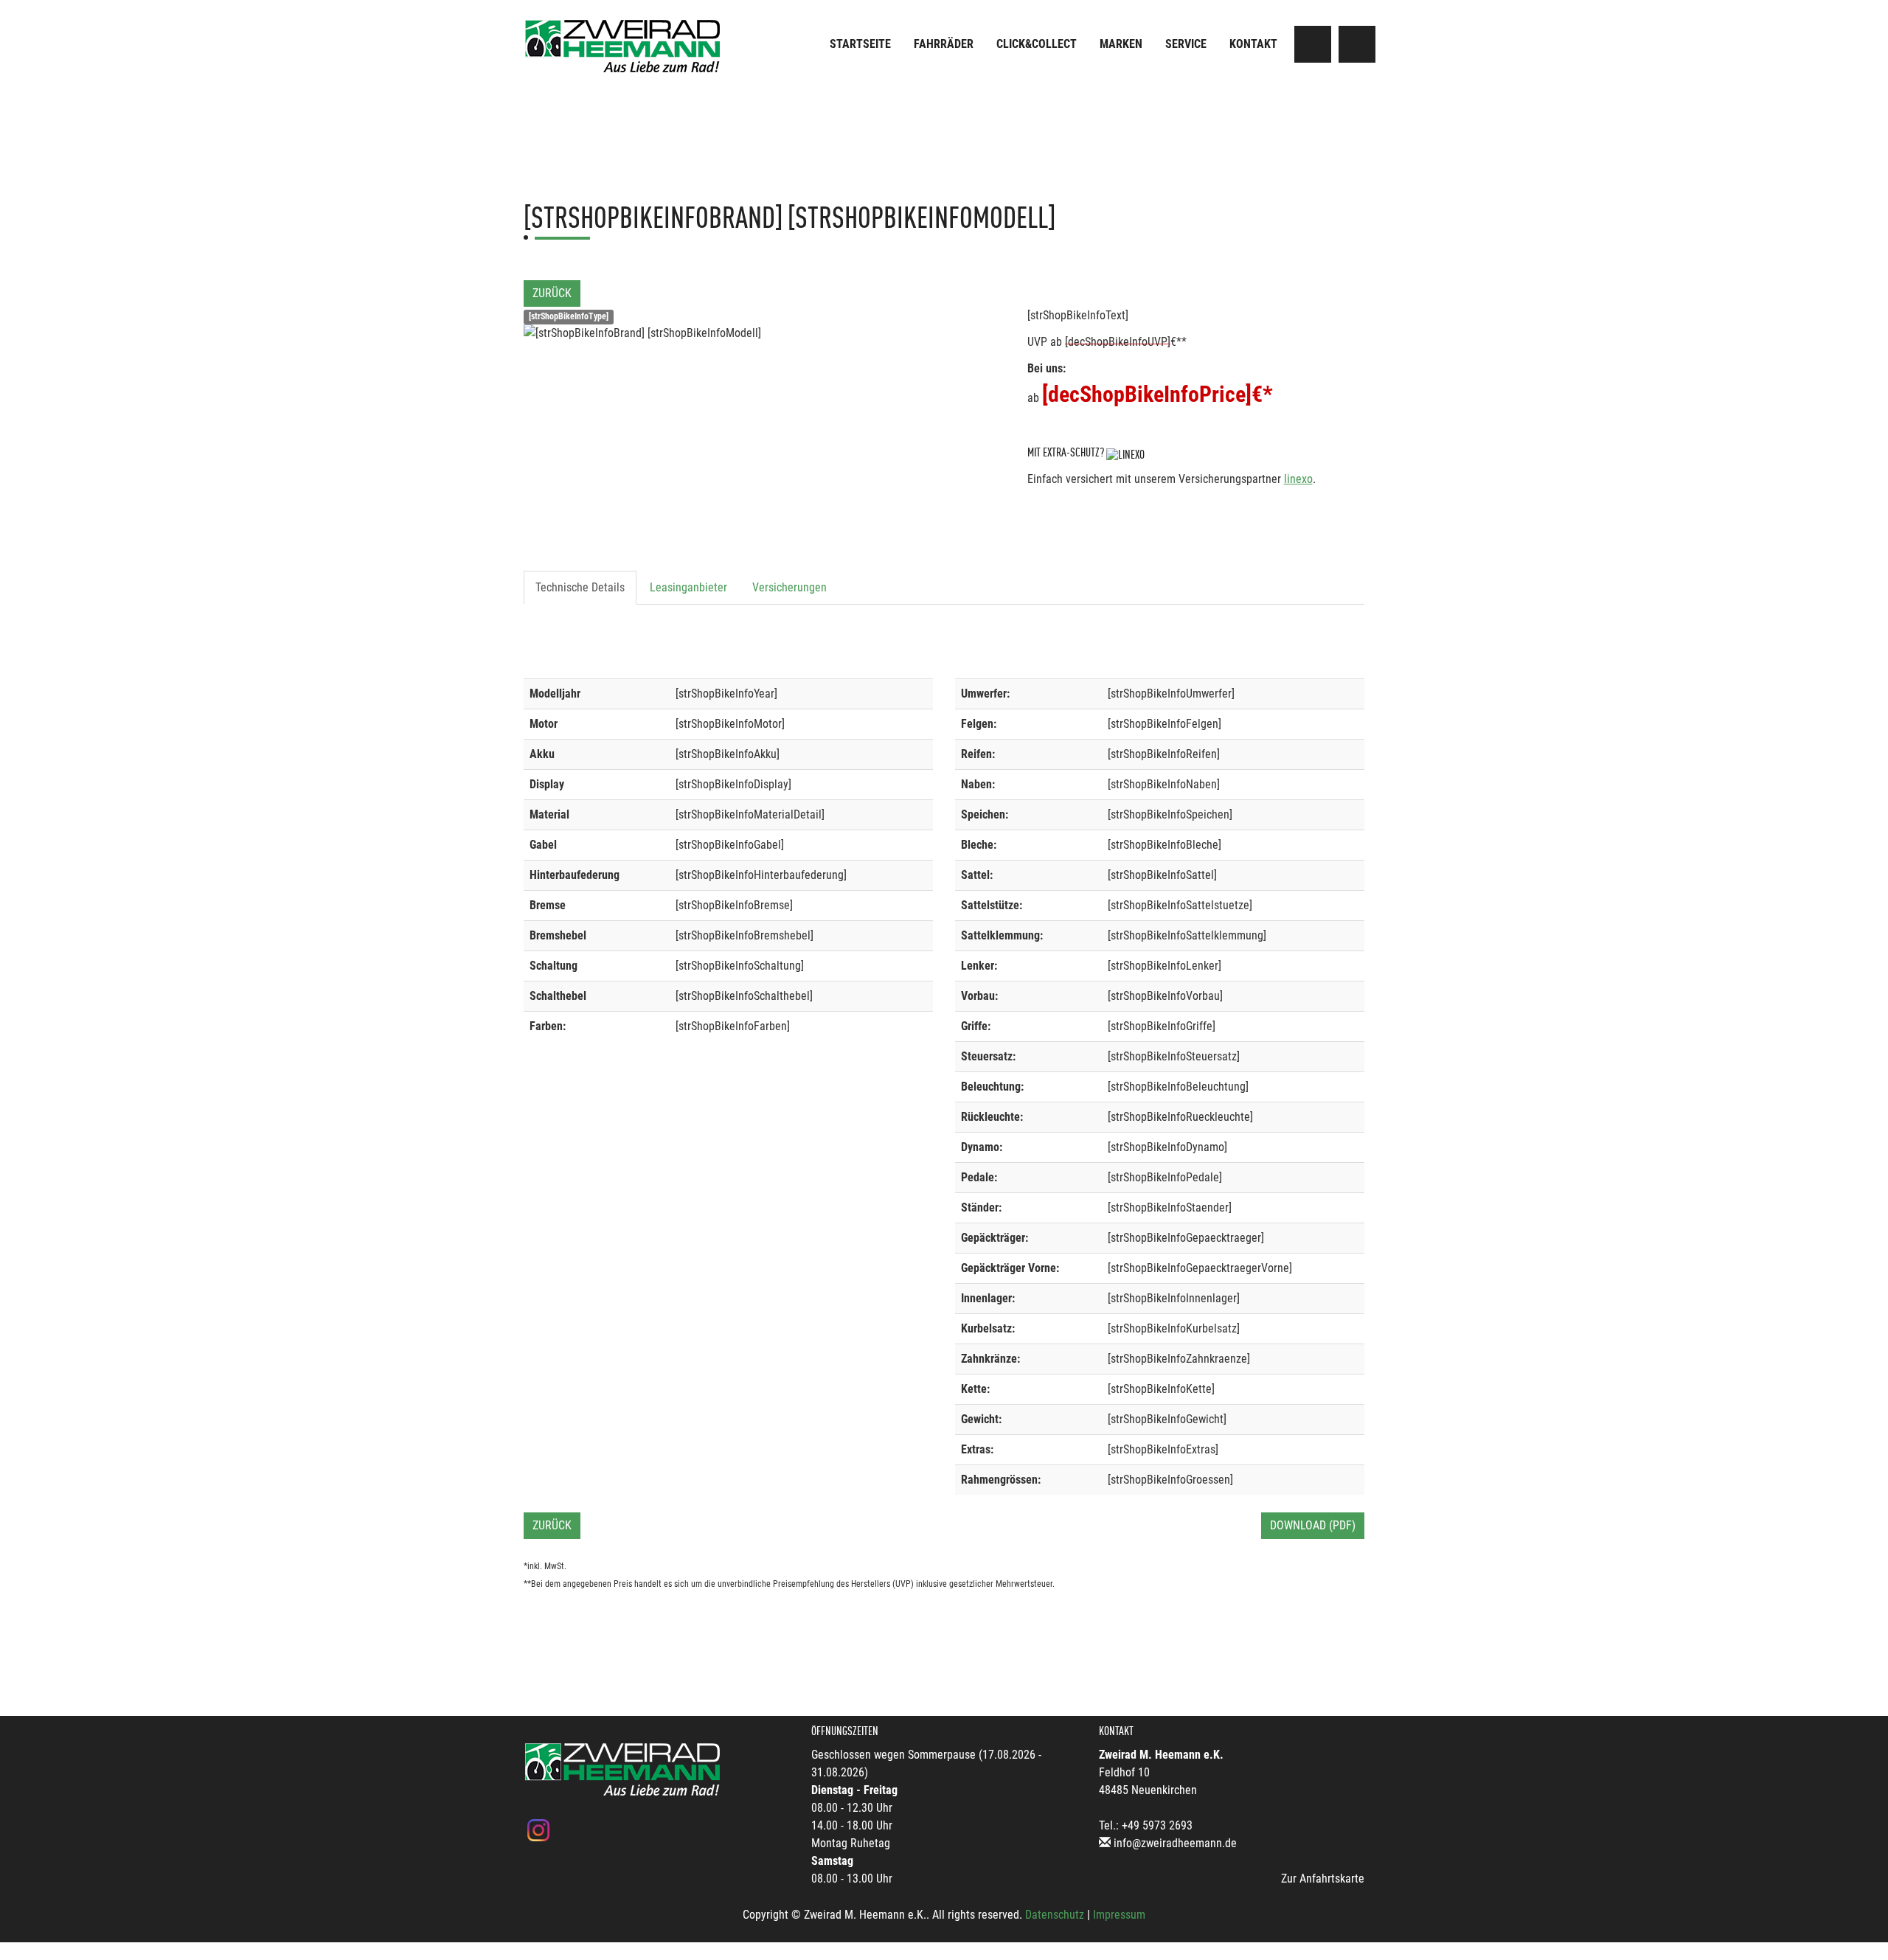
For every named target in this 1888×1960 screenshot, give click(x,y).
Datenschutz (1055, 1915)
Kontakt (1253, 44)
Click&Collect (1037, 44)
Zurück (552, 293)
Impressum (1119, 1915)
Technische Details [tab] (580, 587)
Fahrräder (944, 44)
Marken (1121, 44)
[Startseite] (623, 46)
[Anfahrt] (1313, 44)
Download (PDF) (1313, 1525)
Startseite (860, 44)
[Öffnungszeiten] (1357, 44)
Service (1186, 44)
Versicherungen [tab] (789, 587)
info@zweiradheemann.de (1175, 1843)
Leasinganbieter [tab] (688, 587)
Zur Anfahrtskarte (1323, 1879)
